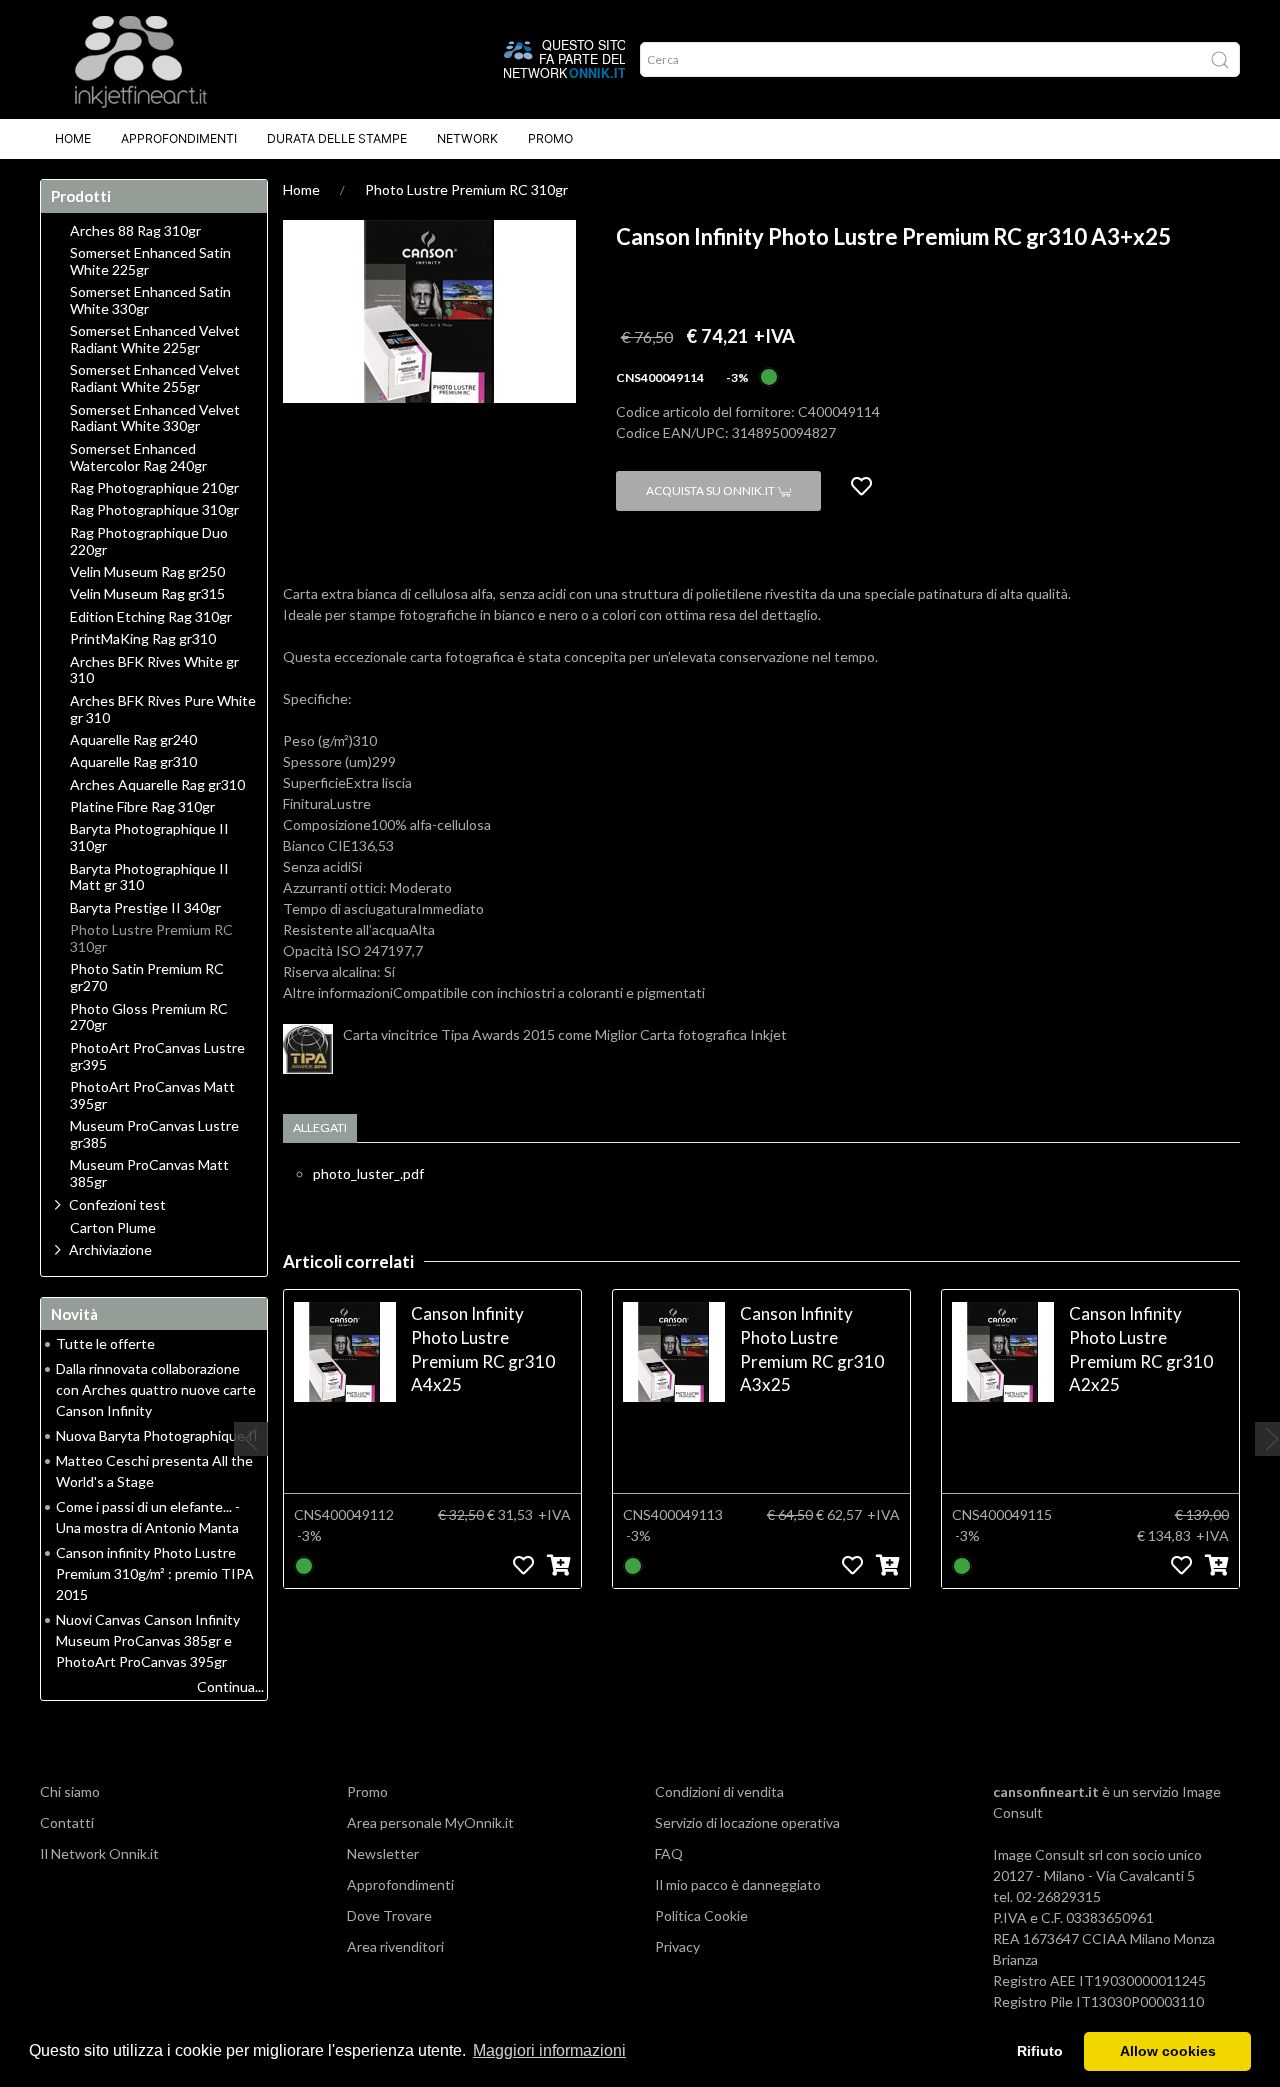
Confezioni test (117, 1204)
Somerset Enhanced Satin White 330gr (150, 300)
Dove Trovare (389, 1915)
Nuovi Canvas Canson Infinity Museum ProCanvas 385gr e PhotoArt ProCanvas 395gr (148, 1640)
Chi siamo (70, 1791)
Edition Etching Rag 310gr (151, 617)
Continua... (230, 1686)
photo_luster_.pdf (368, 1173)
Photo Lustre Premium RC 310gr (466, 189)
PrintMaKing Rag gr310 (143, 639)
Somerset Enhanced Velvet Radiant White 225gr (155, 339)
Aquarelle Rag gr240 (133, 740)
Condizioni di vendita (719, 1791)
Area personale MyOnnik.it (430, 1822)
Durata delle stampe (337, 138)
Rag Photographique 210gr (154, 488)
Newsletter (383, 1853)
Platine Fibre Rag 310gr (142, 807)
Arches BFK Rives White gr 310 (154, 670)
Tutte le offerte (105, 1343)
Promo (550, 138)
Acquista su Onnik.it (711, 490)
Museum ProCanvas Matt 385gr (149, 1173)
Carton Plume (113, 1228)
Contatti (67, 1822)
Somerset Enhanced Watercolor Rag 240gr (138, 457)
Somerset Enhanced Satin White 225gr (150, 261)
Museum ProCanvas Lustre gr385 (154, 1134)
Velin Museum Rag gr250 (147, 572)
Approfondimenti (179, 138)
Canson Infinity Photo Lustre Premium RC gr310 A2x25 (1141, 1349)
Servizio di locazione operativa (747, 1822)
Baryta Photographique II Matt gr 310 (149, 877)
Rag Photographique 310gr (154, 510)
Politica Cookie (701, 1915)
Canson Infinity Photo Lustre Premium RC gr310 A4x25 (483, 1349)
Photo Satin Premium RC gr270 (147, 977)
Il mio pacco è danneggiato (738, 1884)
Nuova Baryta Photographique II (157, 1435)
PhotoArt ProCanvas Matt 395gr (152, 1095)
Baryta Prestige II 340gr (145, 908)
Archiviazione (110, 1249)
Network (467, 138)
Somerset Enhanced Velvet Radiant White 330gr (155, 418)
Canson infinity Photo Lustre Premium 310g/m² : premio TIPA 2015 (155, 1573)
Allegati (320, 1127)
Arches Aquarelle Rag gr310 (157, 785)
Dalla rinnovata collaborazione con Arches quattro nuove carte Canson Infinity (156, 1389)
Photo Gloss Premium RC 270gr (149, 1017)
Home (73, 138)
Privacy (677, 1946)
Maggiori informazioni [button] (549, 2050)
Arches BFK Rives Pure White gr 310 (163, 709)
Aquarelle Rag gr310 (133, 762)
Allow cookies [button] (1168, 2051)
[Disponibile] (769, 375)
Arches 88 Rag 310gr (135, 231)
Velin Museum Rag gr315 (147, 594)
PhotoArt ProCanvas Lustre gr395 (157, 1056)
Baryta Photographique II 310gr (149, 837)
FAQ (669, 1853)
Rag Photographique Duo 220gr (149, 541)
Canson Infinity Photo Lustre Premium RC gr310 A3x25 (812, 1349)
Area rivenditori (395, 1946)
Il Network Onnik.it (99, 1853)
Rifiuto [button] (1040, 2051)
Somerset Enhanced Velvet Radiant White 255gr (155, 378)
